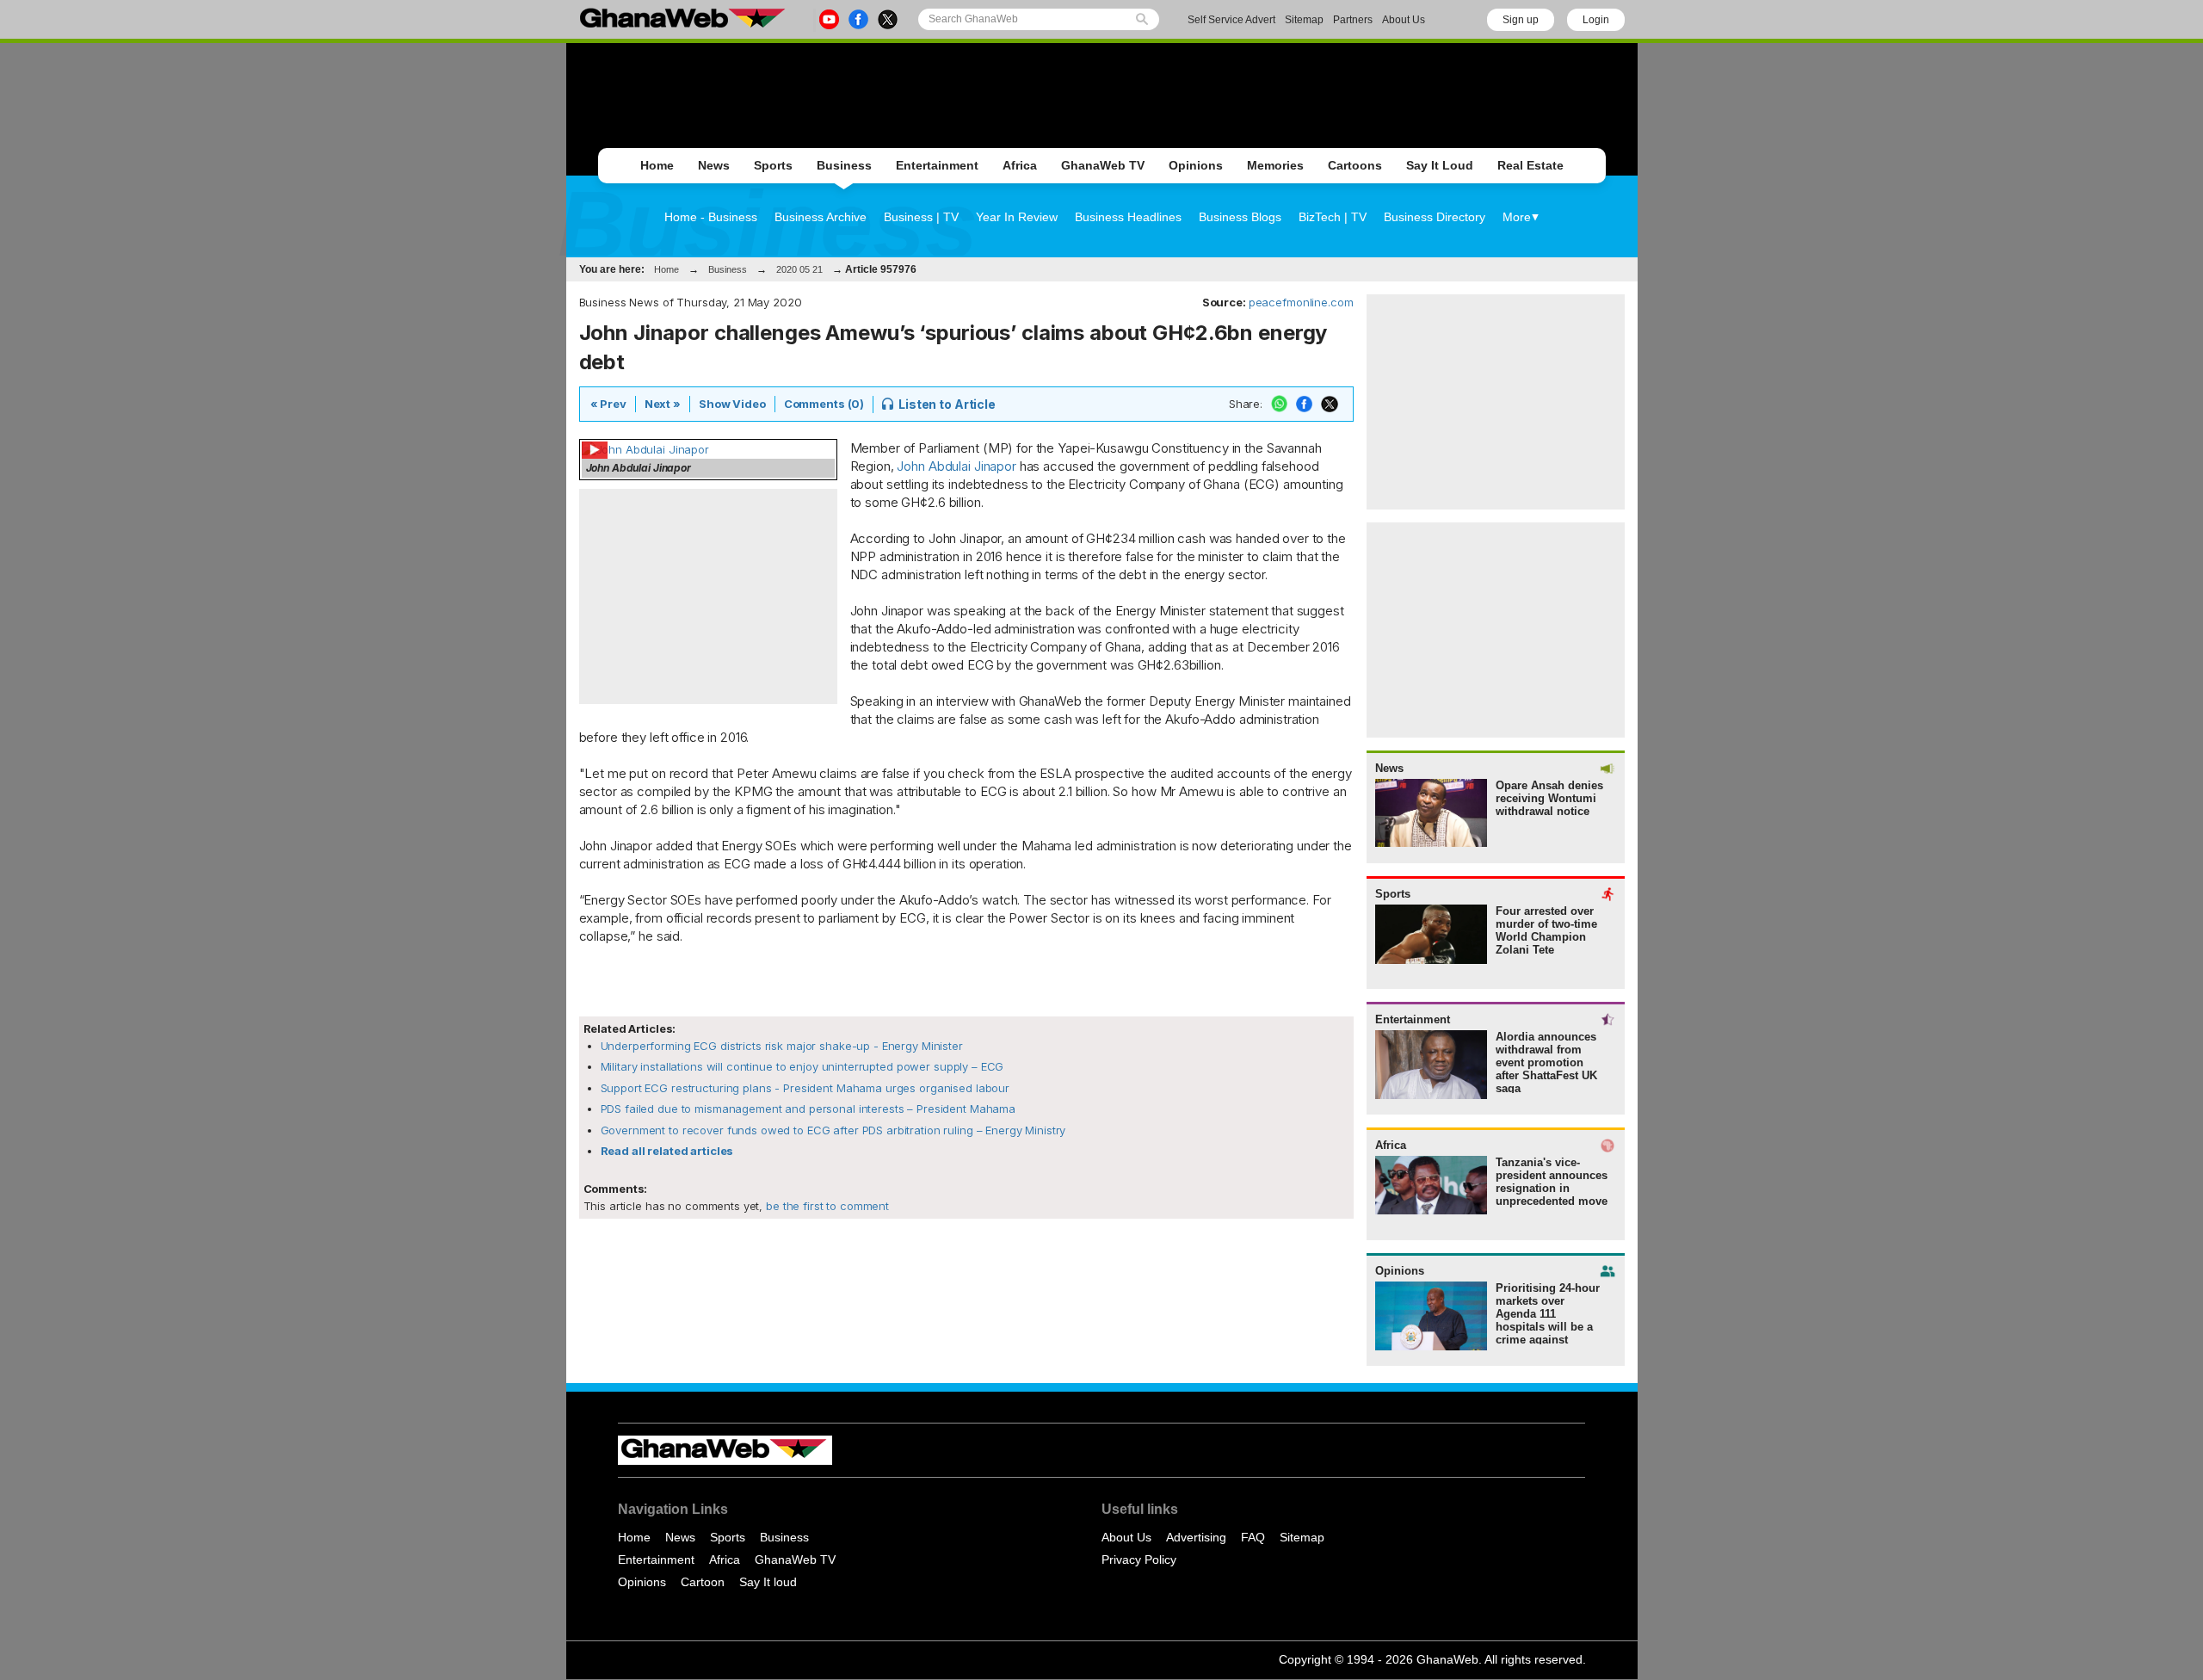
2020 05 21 (799, 269)
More (1517, 217)
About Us (1404, 20)
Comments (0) (824, 404)
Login (1596, 20)
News (714, 165)
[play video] (645, 449)
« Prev (608, 404)
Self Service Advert (1231, 20)
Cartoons (1355, 165)
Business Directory (1435, 217)
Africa (1020, 165)
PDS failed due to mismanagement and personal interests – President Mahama (808, 1109)
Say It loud (768, 1582)
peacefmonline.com (1301, 302)
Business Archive (821, 217)
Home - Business (711, 217)
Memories (1275, 165)
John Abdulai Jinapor (956, 466)
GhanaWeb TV (1103, 165)
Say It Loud (1440, 165)
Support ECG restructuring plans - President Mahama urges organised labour (805, 1088)
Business (844, 165)
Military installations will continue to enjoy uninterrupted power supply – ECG (802, 1066)
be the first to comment (826, 1206)
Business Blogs (1240, 217)
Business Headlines (1128, 217)
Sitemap (1304, 20)
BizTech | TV (1333, 217)
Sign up (1521, 20)
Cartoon (703, 1582)
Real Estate (1530, 165)
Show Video (732, 404)
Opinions (1196, 165)
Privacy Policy (1139, 1560)
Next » (663, 404)
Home (657, 165)
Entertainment (937, 165)
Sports (773, 165)
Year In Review (1017, 217)
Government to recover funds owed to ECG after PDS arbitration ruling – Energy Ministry (833, 1130)
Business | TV (921, 217)
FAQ (1253, 1537)
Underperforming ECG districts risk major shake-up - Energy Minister (782, 1046)
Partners (1353, 20)
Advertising (1196, 1537)
